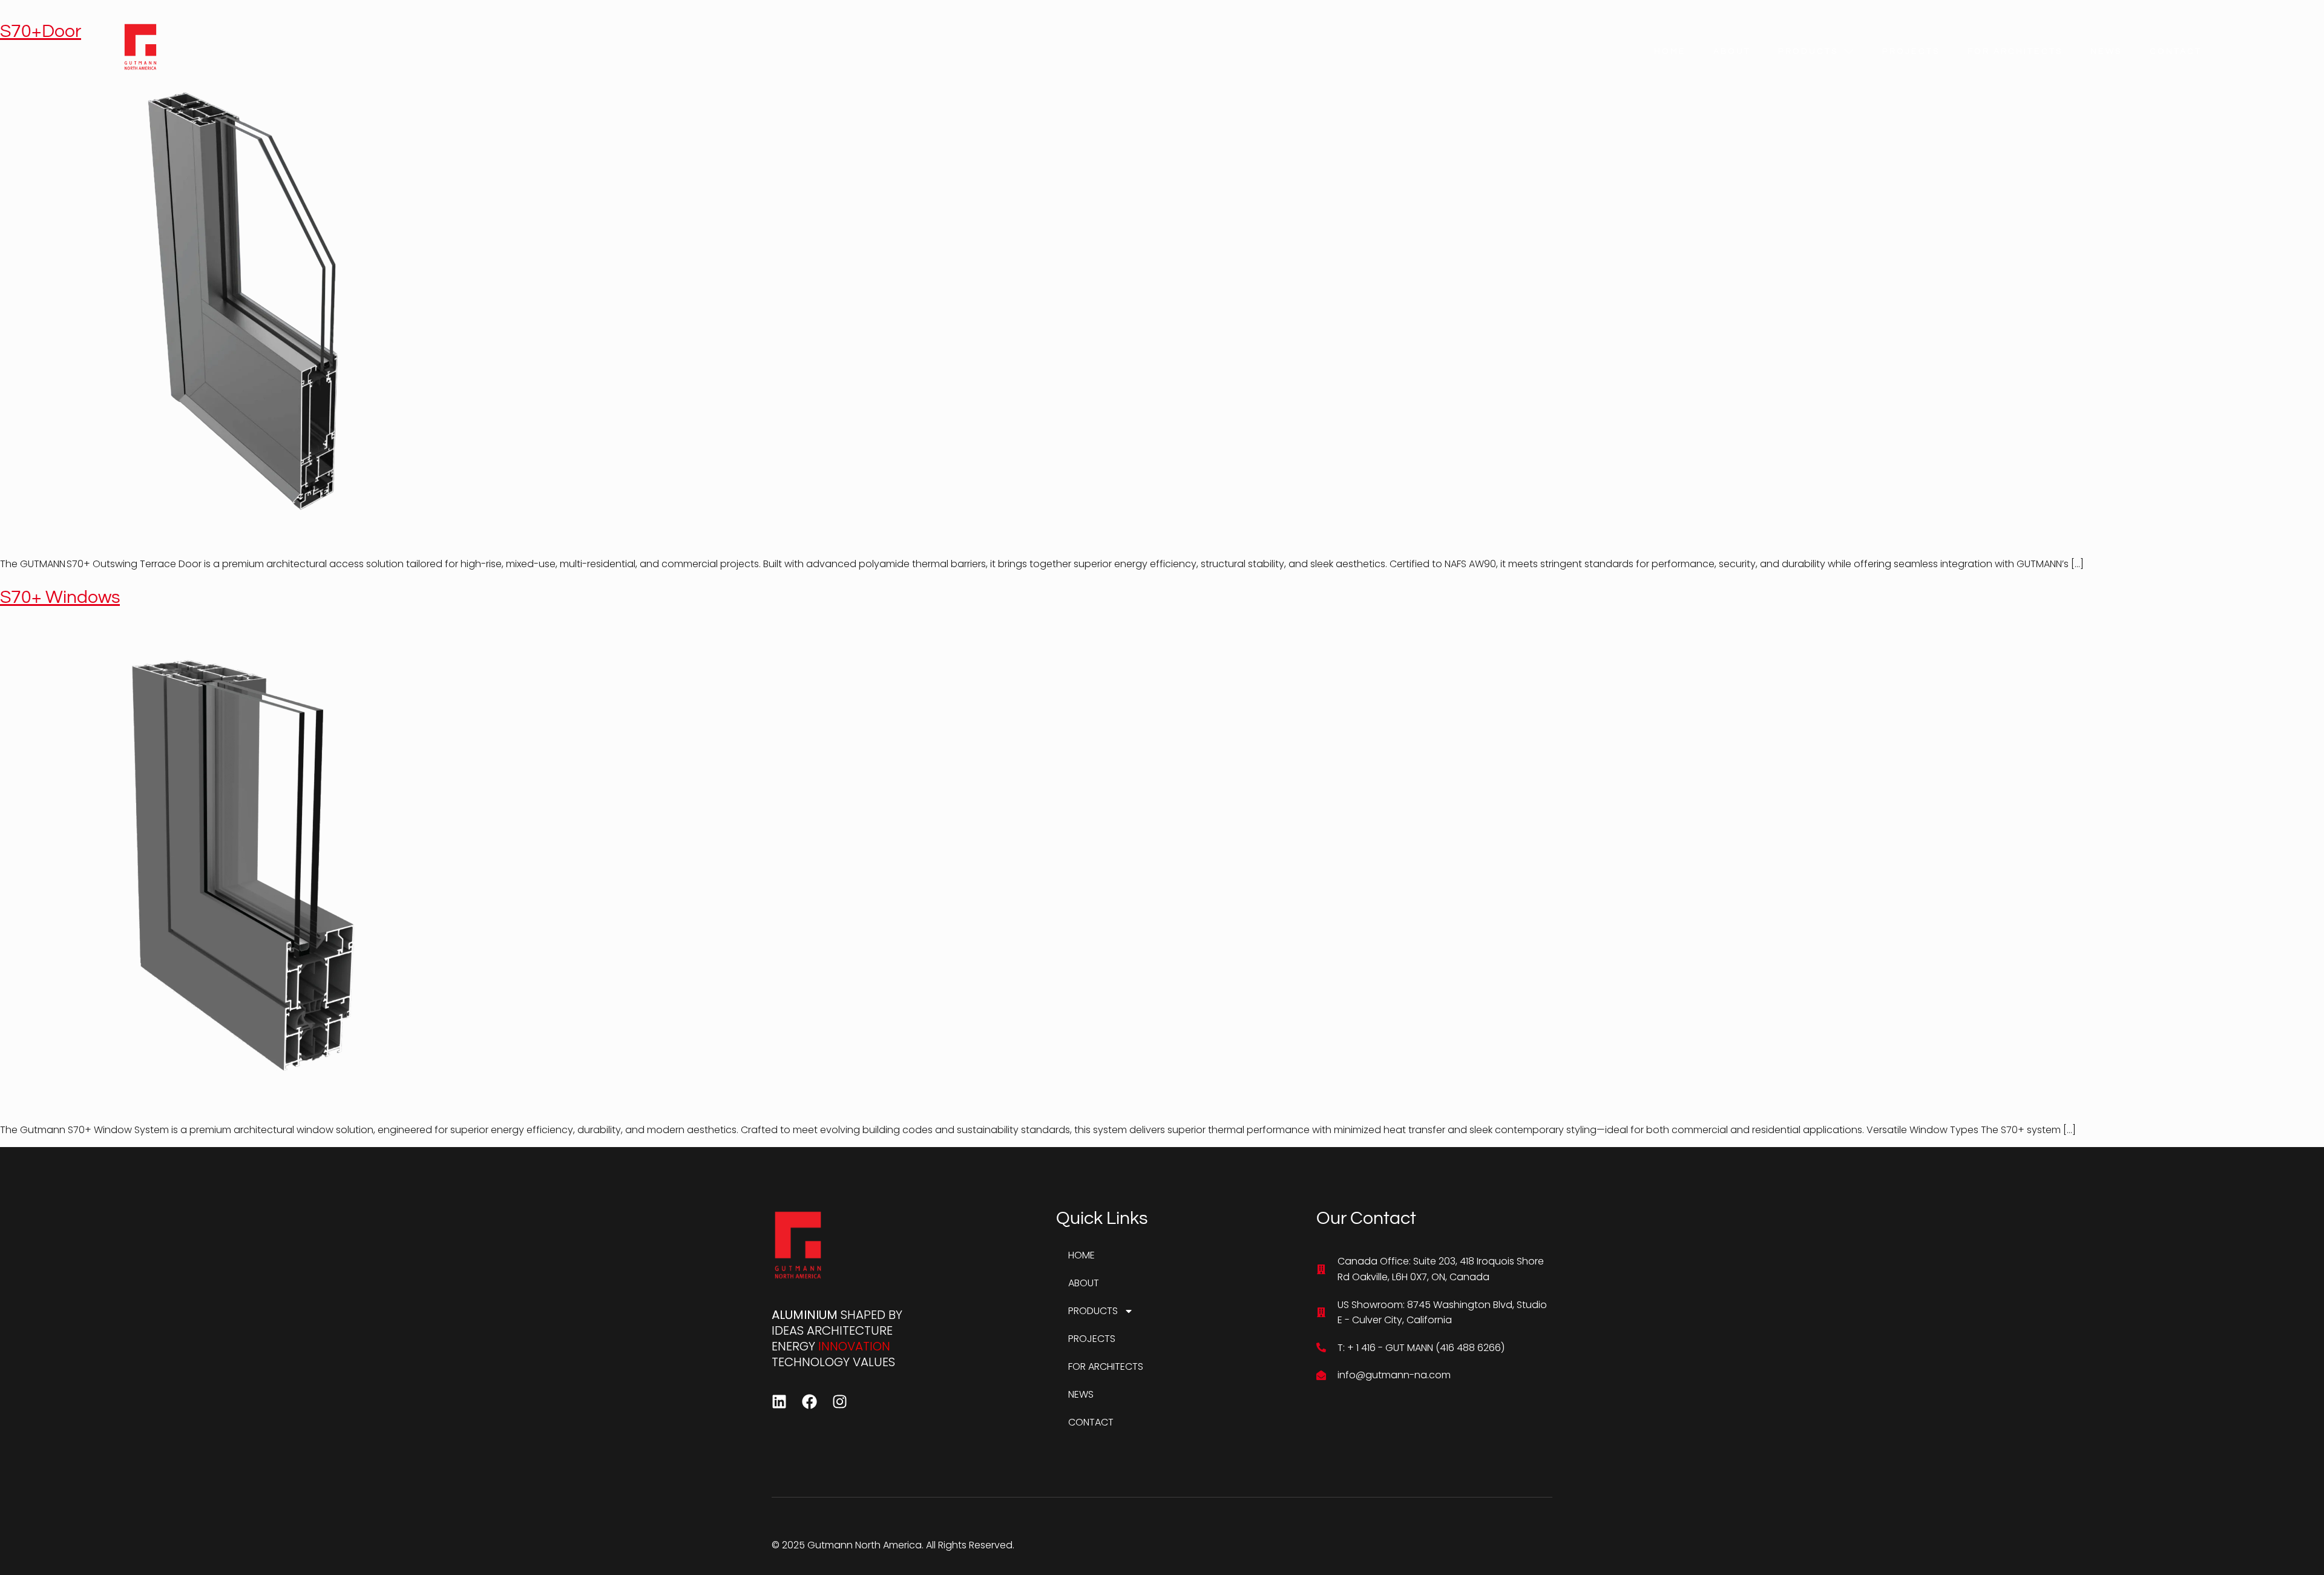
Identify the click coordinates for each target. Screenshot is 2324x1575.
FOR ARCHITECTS (2015, 51)
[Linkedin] (779, 1402)
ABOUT (1732, 51)
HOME (1670, 51)
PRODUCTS (1808, 51)
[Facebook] (809, 1402)
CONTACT (2176, 51)
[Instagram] (840, 1402)
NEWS (2106, 51)
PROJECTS (1911, 51)
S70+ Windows (60, 597)
